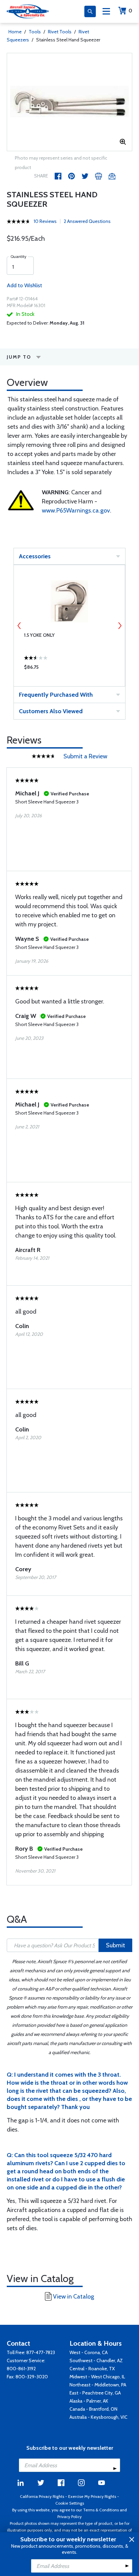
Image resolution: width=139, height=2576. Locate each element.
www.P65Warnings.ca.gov (76, 510)
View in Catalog (74, 2297)
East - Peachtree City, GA (95, 2393)
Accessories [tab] (35, 556)
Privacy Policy (69, 2517)
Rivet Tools (60, 32)
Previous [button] (19, 626)
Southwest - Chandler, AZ (96, 2360)
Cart (130, 11)
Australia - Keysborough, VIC (99, 2417)
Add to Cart (69, 669)
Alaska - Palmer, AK (89, 2401)
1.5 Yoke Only (39, 635)
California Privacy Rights (42, 2496)
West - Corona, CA (89, 2352)
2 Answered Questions (87, 221)
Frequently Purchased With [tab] (56, 695)
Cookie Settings (70, 2503)
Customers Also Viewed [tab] (51, 711)
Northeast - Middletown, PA (98, 2385)
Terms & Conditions (101, 2510)
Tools (35, 32)
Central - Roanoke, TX (92, 2369)
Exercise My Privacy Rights (92, 2496)
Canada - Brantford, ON (93, 2409)
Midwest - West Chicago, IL (97, 2377)
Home (15, 32)
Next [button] (120, 626)
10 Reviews (45, 221)
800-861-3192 (21, 2369)
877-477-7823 (41, 2352)
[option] (69, 102)
